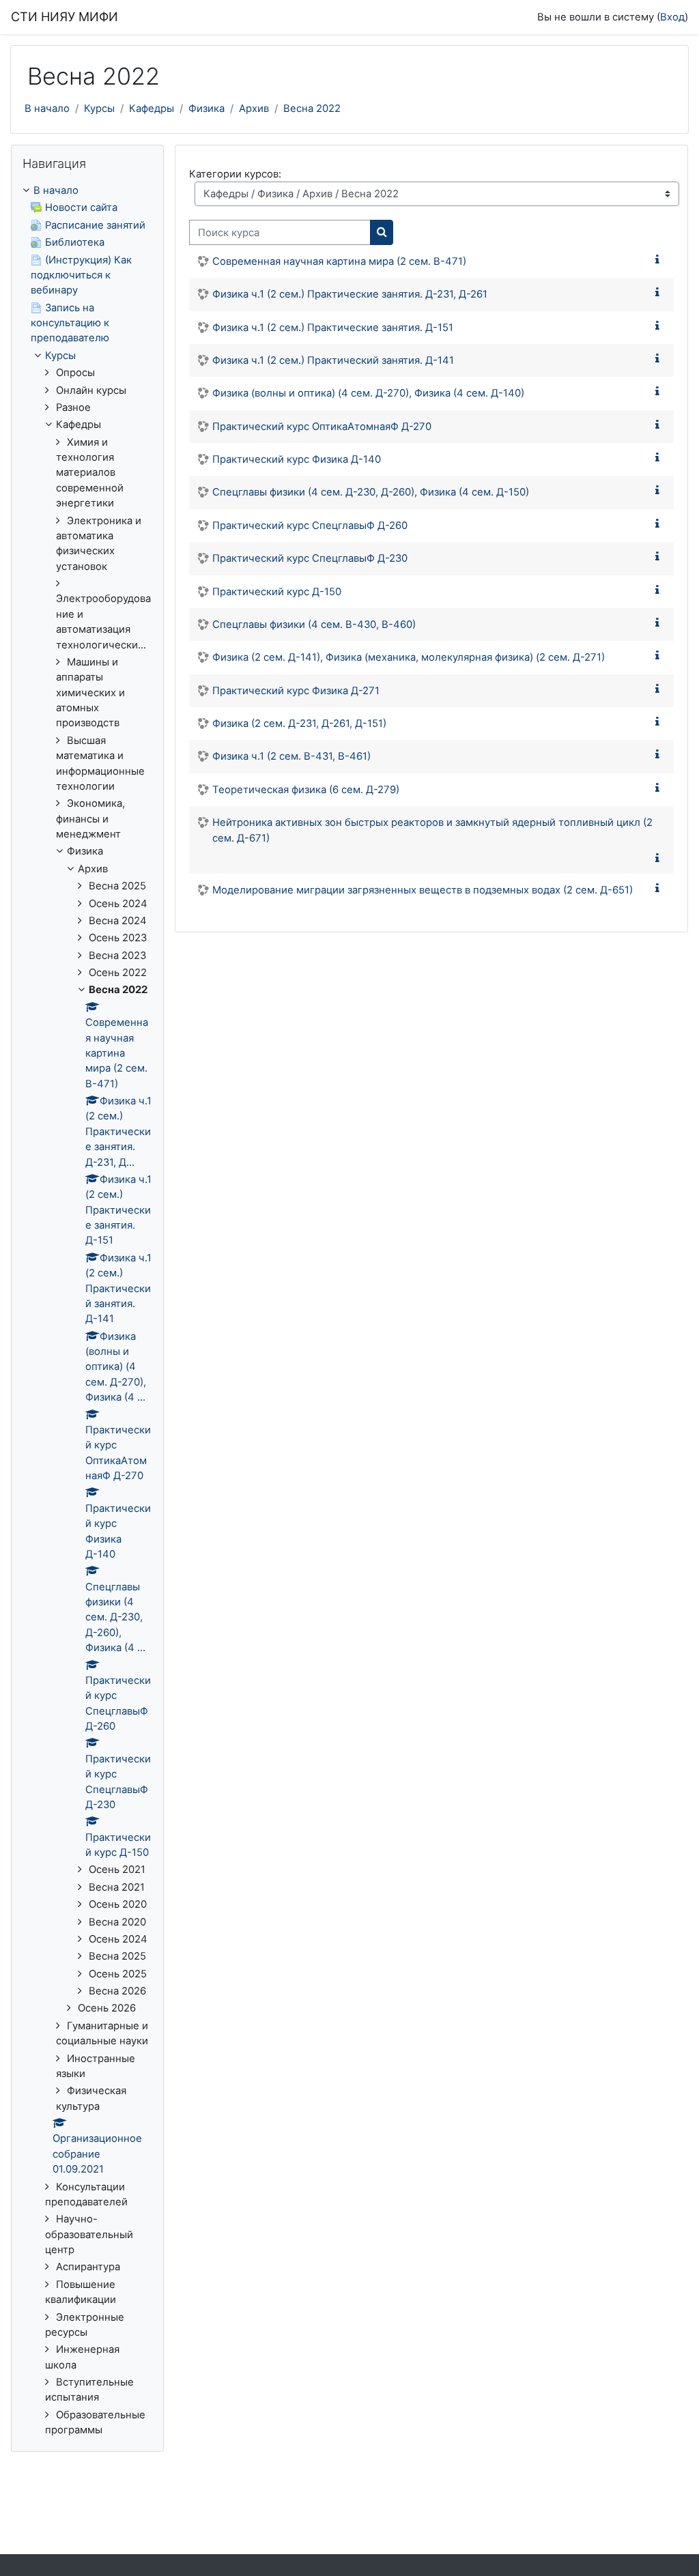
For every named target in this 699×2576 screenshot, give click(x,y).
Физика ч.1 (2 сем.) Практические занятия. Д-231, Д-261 (350, 294)
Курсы (99, 109)
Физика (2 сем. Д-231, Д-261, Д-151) (299, 724)
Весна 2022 (312, 109)
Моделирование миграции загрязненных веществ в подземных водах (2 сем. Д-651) (423, 890)
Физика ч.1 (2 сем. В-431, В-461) (291, 756)
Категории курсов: (235, 174)
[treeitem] (87, 1311)
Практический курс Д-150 (277, 592)
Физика (206, 109)
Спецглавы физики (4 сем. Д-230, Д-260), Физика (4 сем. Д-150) (371, 492)
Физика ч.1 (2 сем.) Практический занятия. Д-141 (333, 360)
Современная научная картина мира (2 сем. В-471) (339, 261)
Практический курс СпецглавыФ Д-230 (310, 558)
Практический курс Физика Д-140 (297, 459)
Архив (254, 109)
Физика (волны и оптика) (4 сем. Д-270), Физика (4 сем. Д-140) (368, 393)
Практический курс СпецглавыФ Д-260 (310, 526)
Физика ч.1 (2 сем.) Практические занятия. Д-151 (333, 328)
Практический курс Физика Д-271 (296, 691)
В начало (47, 109)
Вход (672, 17)
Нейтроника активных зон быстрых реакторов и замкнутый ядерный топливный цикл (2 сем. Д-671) (432, 830)
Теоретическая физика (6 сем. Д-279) (306, 790)
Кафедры (152, 109)
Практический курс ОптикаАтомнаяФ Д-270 (322, 427)
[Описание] (660, 260)
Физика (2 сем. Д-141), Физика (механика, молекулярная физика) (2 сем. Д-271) (409, 657)
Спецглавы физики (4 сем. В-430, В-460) (314, 625)
